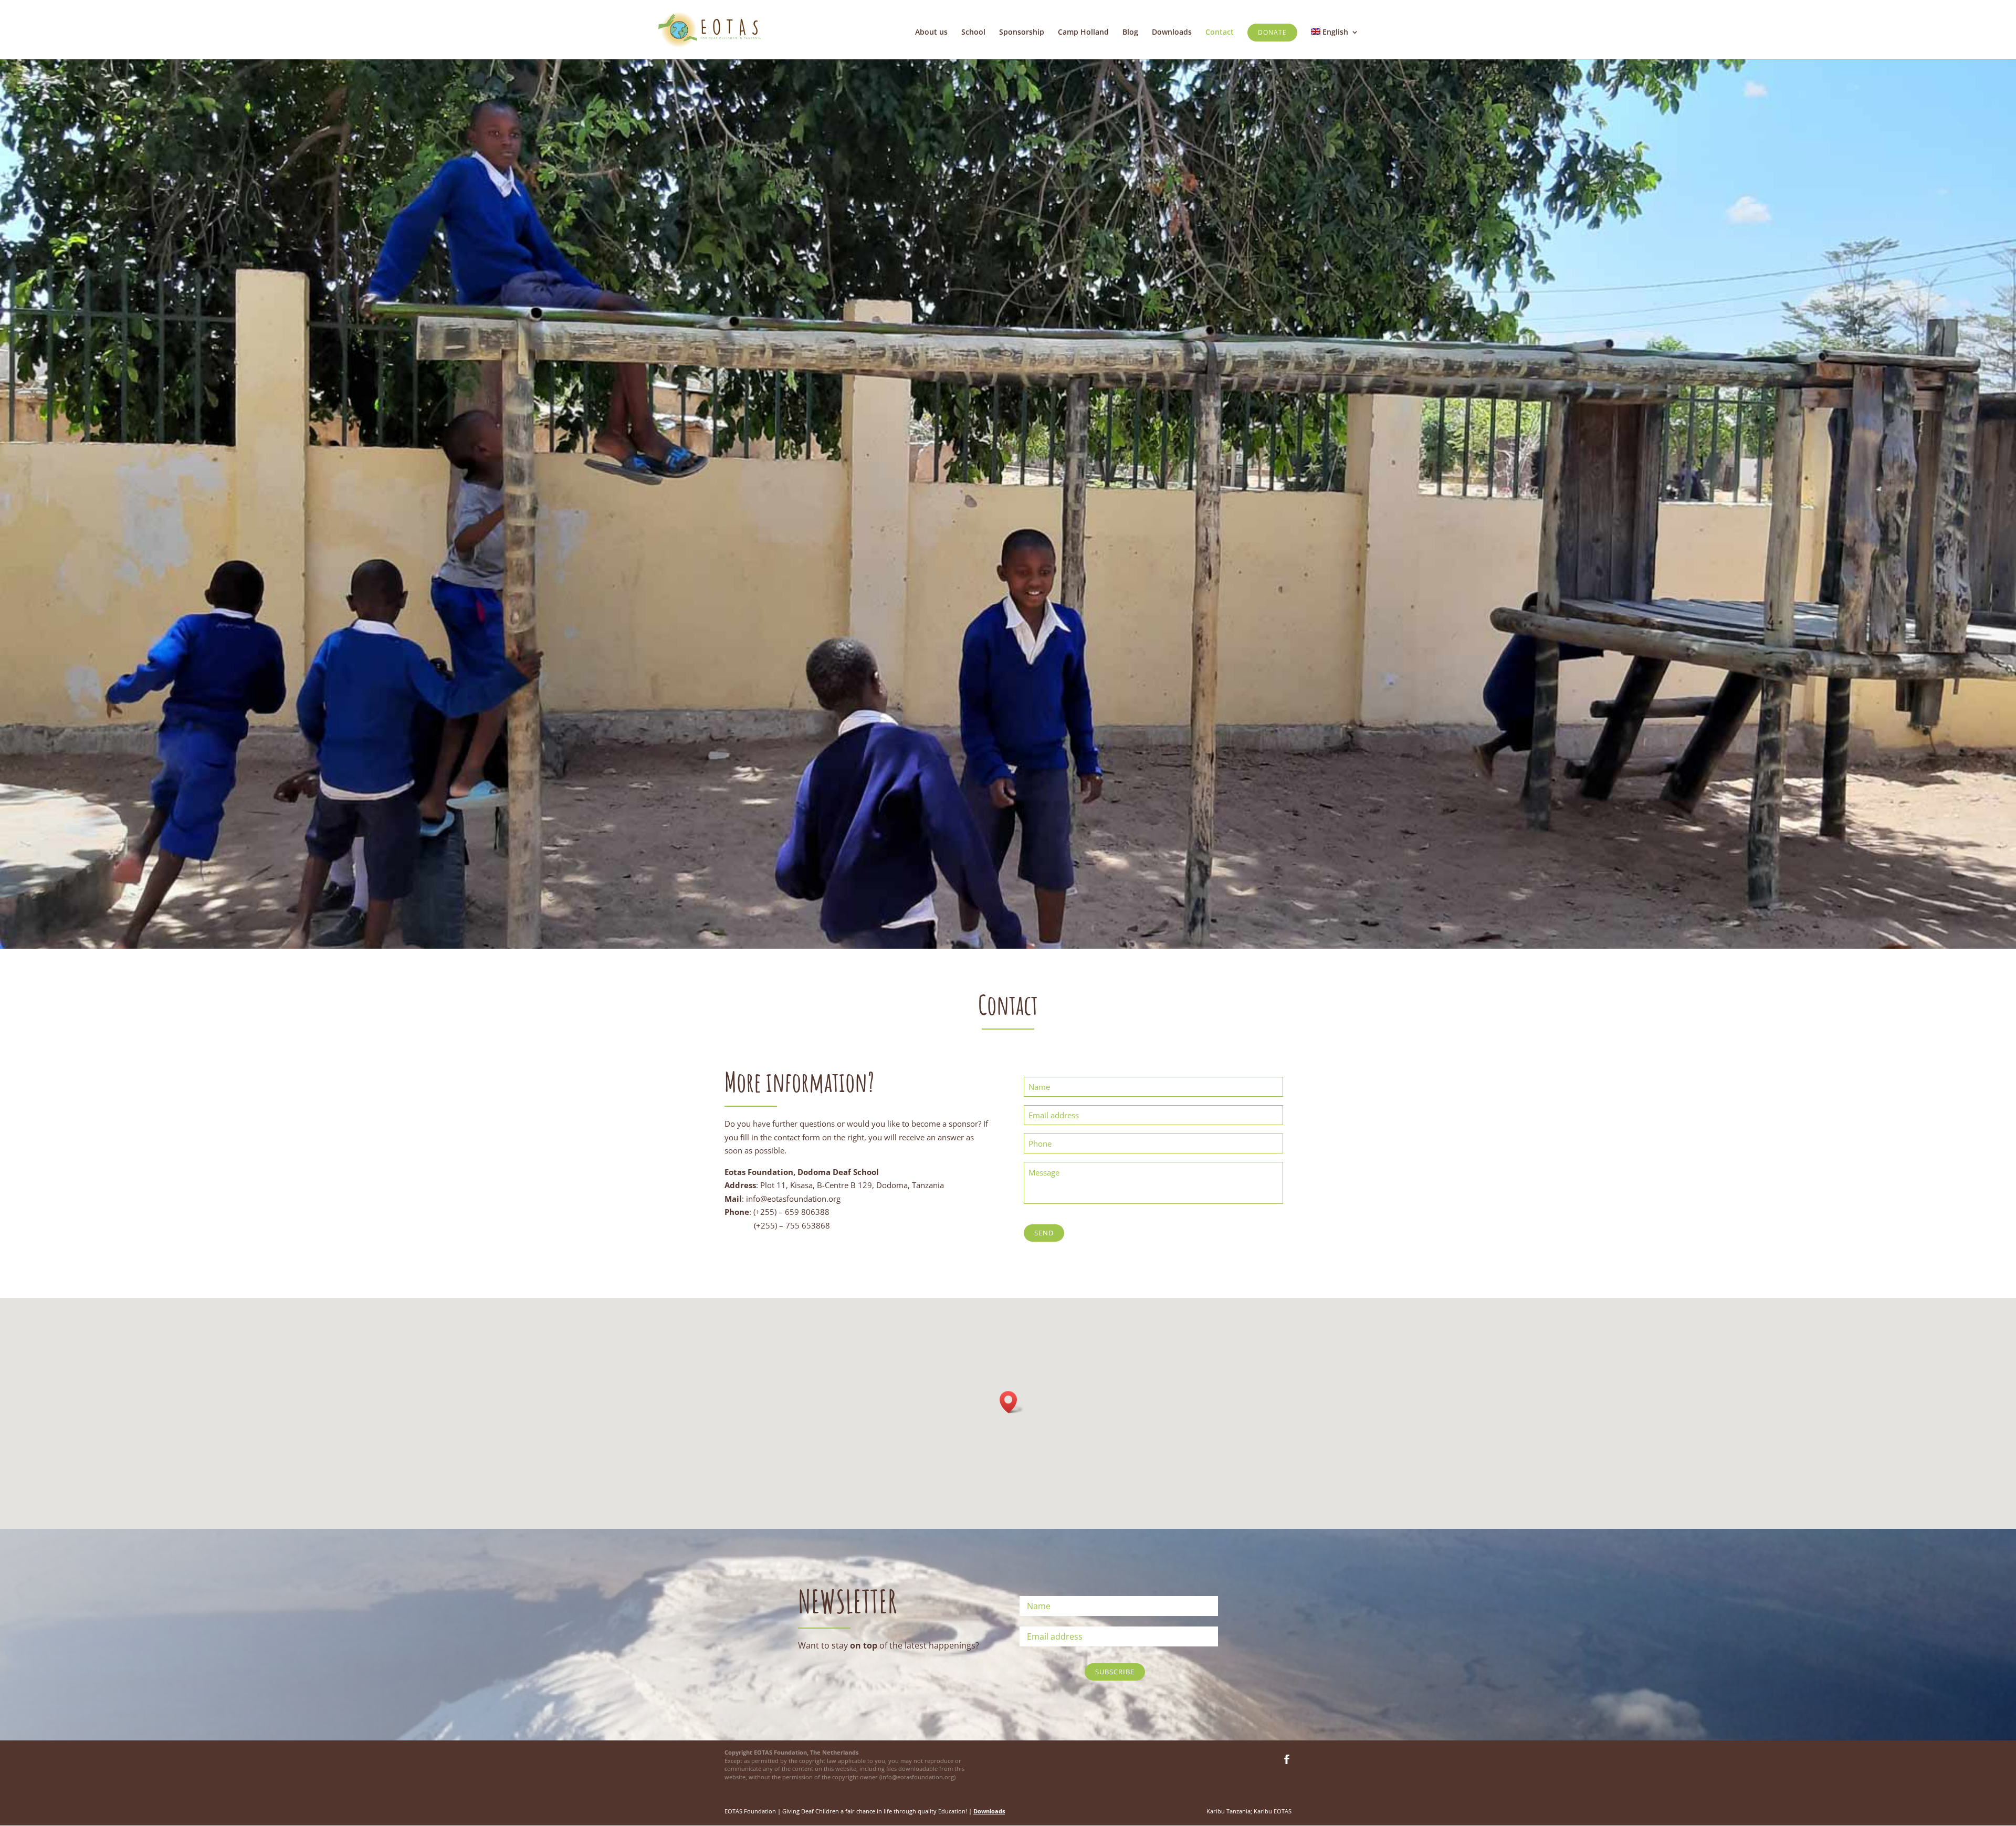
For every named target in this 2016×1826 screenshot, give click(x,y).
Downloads (1172, 33)
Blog (1130, 33)
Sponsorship (1022, 33)
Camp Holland (1083, 33)
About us (931, 33)
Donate (1272, 32)
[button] (1012, 1402)
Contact (1220, 33)
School (973, 33)
